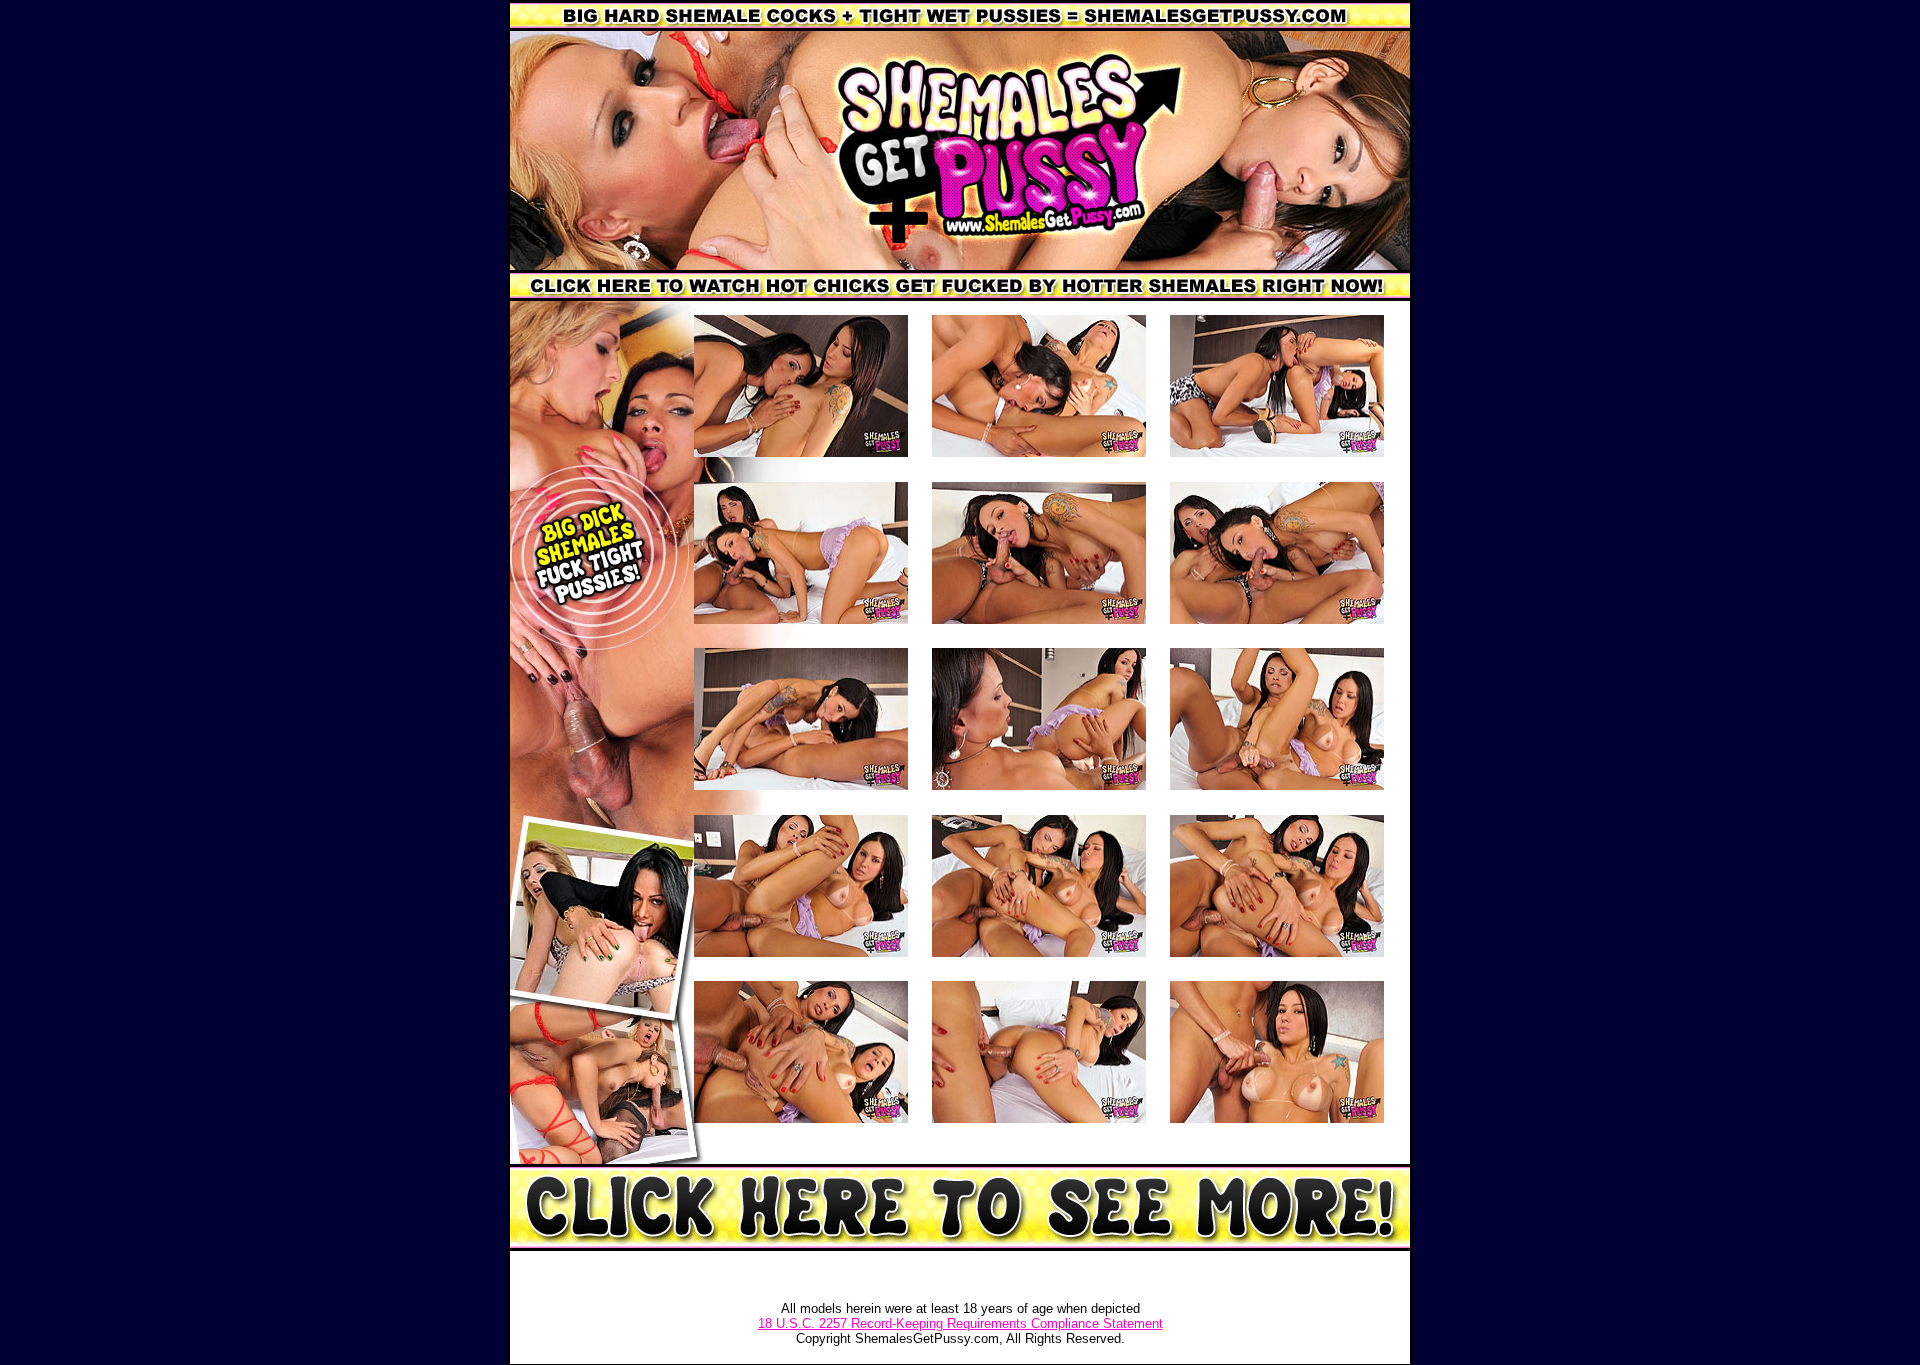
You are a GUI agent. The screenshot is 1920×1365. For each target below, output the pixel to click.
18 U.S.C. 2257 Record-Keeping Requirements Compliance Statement (960, 1323)
